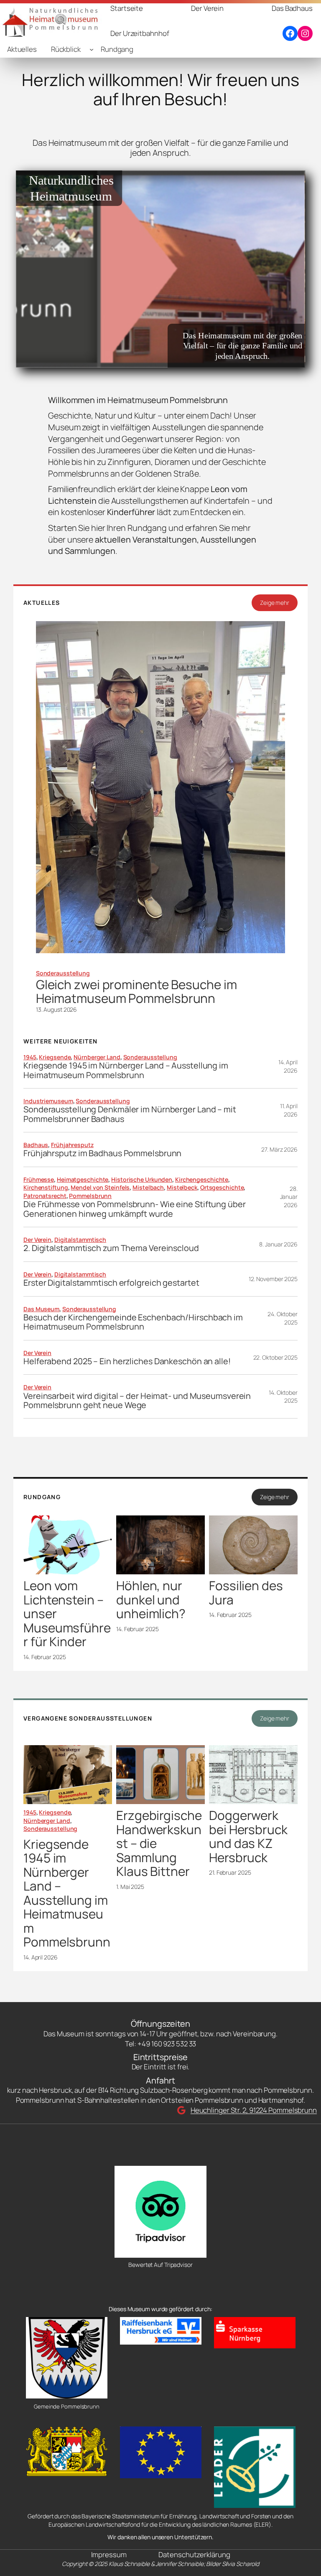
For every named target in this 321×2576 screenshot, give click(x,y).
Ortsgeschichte (222, 1187)
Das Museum (41, 1309)
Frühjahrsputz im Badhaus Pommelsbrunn (102, 1153)
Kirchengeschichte (202, 1179)
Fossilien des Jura (246, 1593)
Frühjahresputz (72, 1145)
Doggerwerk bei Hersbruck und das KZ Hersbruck (248, 1836)
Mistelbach (148, 1187)
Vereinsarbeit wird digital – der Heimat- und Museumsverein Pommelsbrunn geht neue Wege (137, 1401)
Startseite (127, 8)
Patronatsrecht (45, 1196)
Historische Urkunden (142, 1179)
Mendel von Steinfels (100, 1187)
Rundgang (117, 49)
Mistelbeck (182, 1187)
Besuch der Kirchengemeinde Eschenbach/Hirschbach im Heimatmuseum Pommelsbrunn (133, 1322)
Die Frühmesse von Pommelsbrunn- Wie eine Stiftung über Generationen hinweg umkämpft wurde (135, 1209)
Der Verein (37, 1240)
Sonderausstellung (63, 973)
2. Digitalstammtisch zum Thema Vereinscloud (111, 1248)
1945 (30, 1057)
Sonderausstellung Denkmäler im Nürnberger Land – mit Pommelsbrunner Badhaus (130, 1114)
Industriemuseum (48, 1101)
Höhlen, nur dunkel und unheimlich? (151, 1599)
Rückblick (66, 49)
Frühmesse (39, 1179)
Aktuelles (22, 49)
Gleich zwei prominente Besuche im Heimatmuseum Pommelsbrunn (136, 991)
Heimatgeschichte (83, 1179)
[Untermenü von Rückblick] (92, 49)
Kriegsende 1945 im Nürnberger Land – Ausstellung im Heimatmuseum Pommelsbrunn (126, 1070)
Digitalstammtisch (80, 1240)
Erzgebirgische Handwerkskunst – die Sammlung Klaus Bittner (159, 1843)
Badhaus (36, 1145)
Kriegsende (55, 1057)
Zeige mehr (275, 603)
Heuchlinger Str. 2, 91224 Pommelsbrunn (254, 2110)
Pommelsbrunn (90, 1196)
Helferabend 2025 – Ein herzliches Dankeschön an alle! (127, 1361)
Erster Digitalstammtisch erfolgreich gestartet (111, 1283)
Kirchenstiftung (46, 1187)
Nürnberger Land (97, 1057)
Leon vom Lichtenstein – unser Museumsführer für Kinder (67, 1613)
